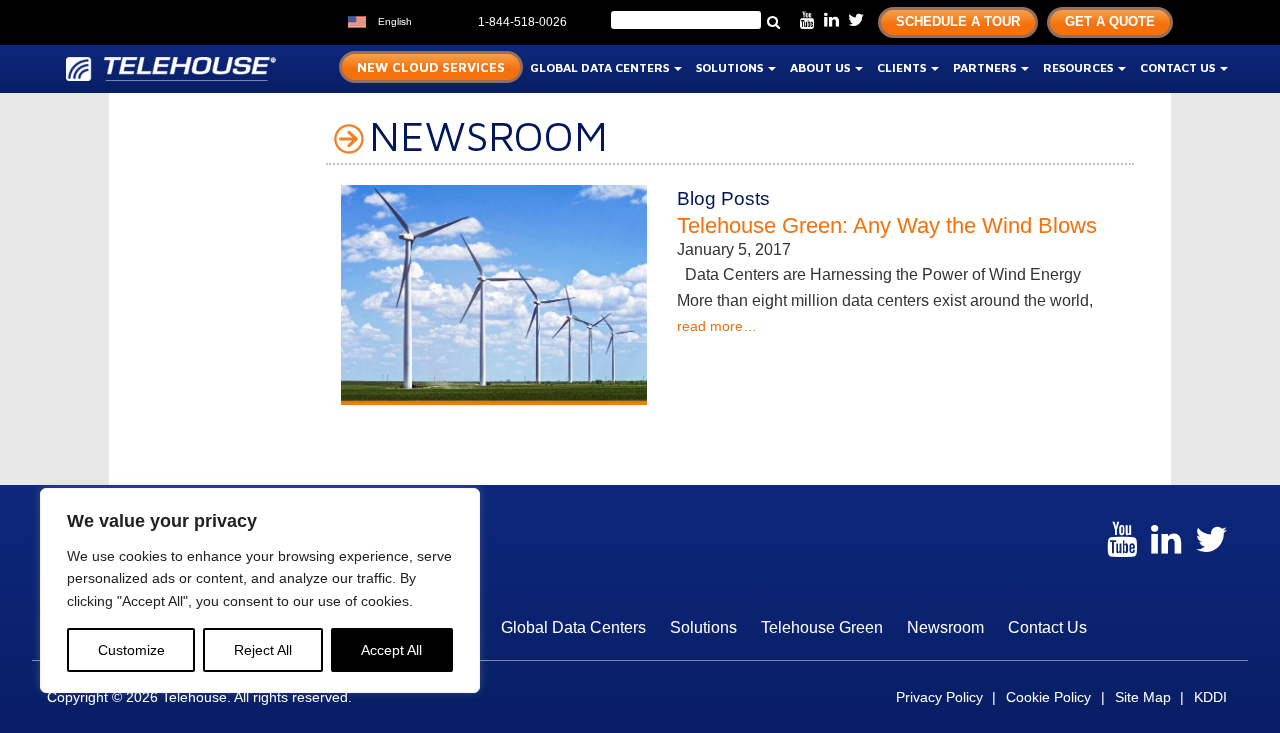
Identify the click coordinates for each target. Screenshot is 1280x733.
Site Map (1143, 697)
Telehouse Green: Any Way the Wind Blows (887, 225)
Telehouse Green (822, 627)
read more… (717, 326)
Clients (903, 67)
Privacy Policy (939, 697)
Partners (986, 67)
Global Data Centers (601, 67)
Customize (131, 650)
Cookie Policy (1048, 697)
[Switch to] (432, 19)
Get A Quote (1110, 21)
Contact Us (1179, 67)
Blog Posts (723, 198)
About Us (821, 67)
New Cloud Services (431, 67)
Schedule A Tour (958, 21)
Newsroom (945, 627)
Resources (1079, 67)
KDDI (1210, 697)
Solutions (731, 67)
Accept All (391, 650)
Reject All (263, 650)
